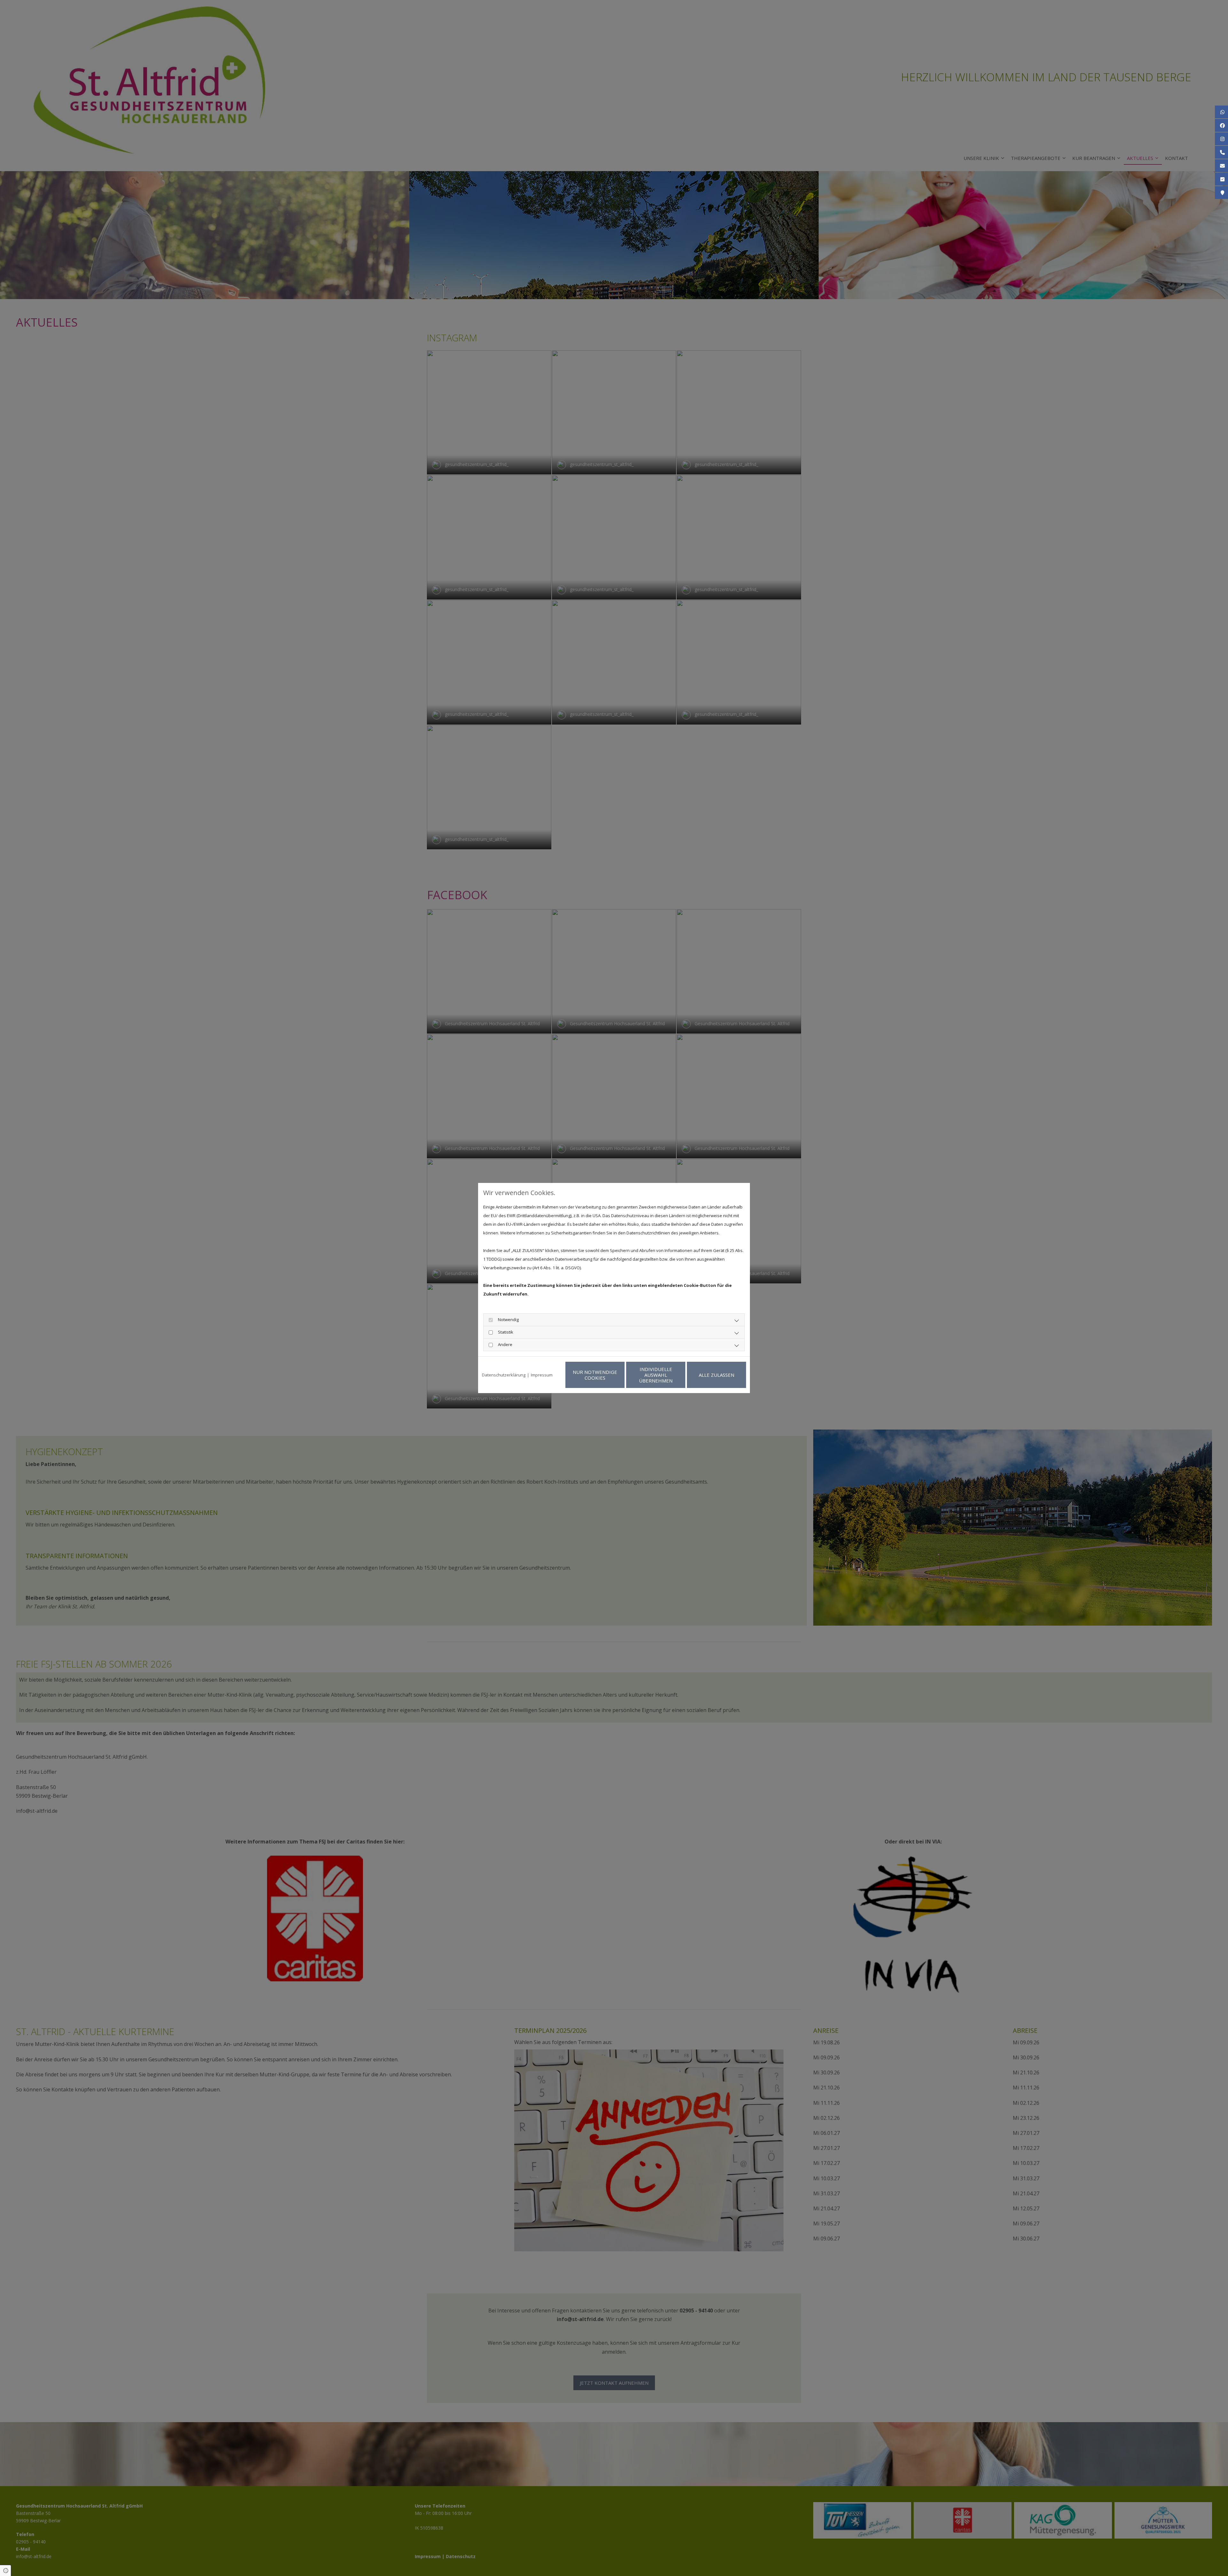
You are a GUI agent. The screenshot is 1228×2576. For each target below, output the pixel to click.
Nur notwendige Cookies (595, 1375)
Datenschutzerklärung (504, 1375)
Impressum (542, 1375)
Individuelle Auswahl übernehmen (656, 1375)
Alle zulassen (716, 1375)
